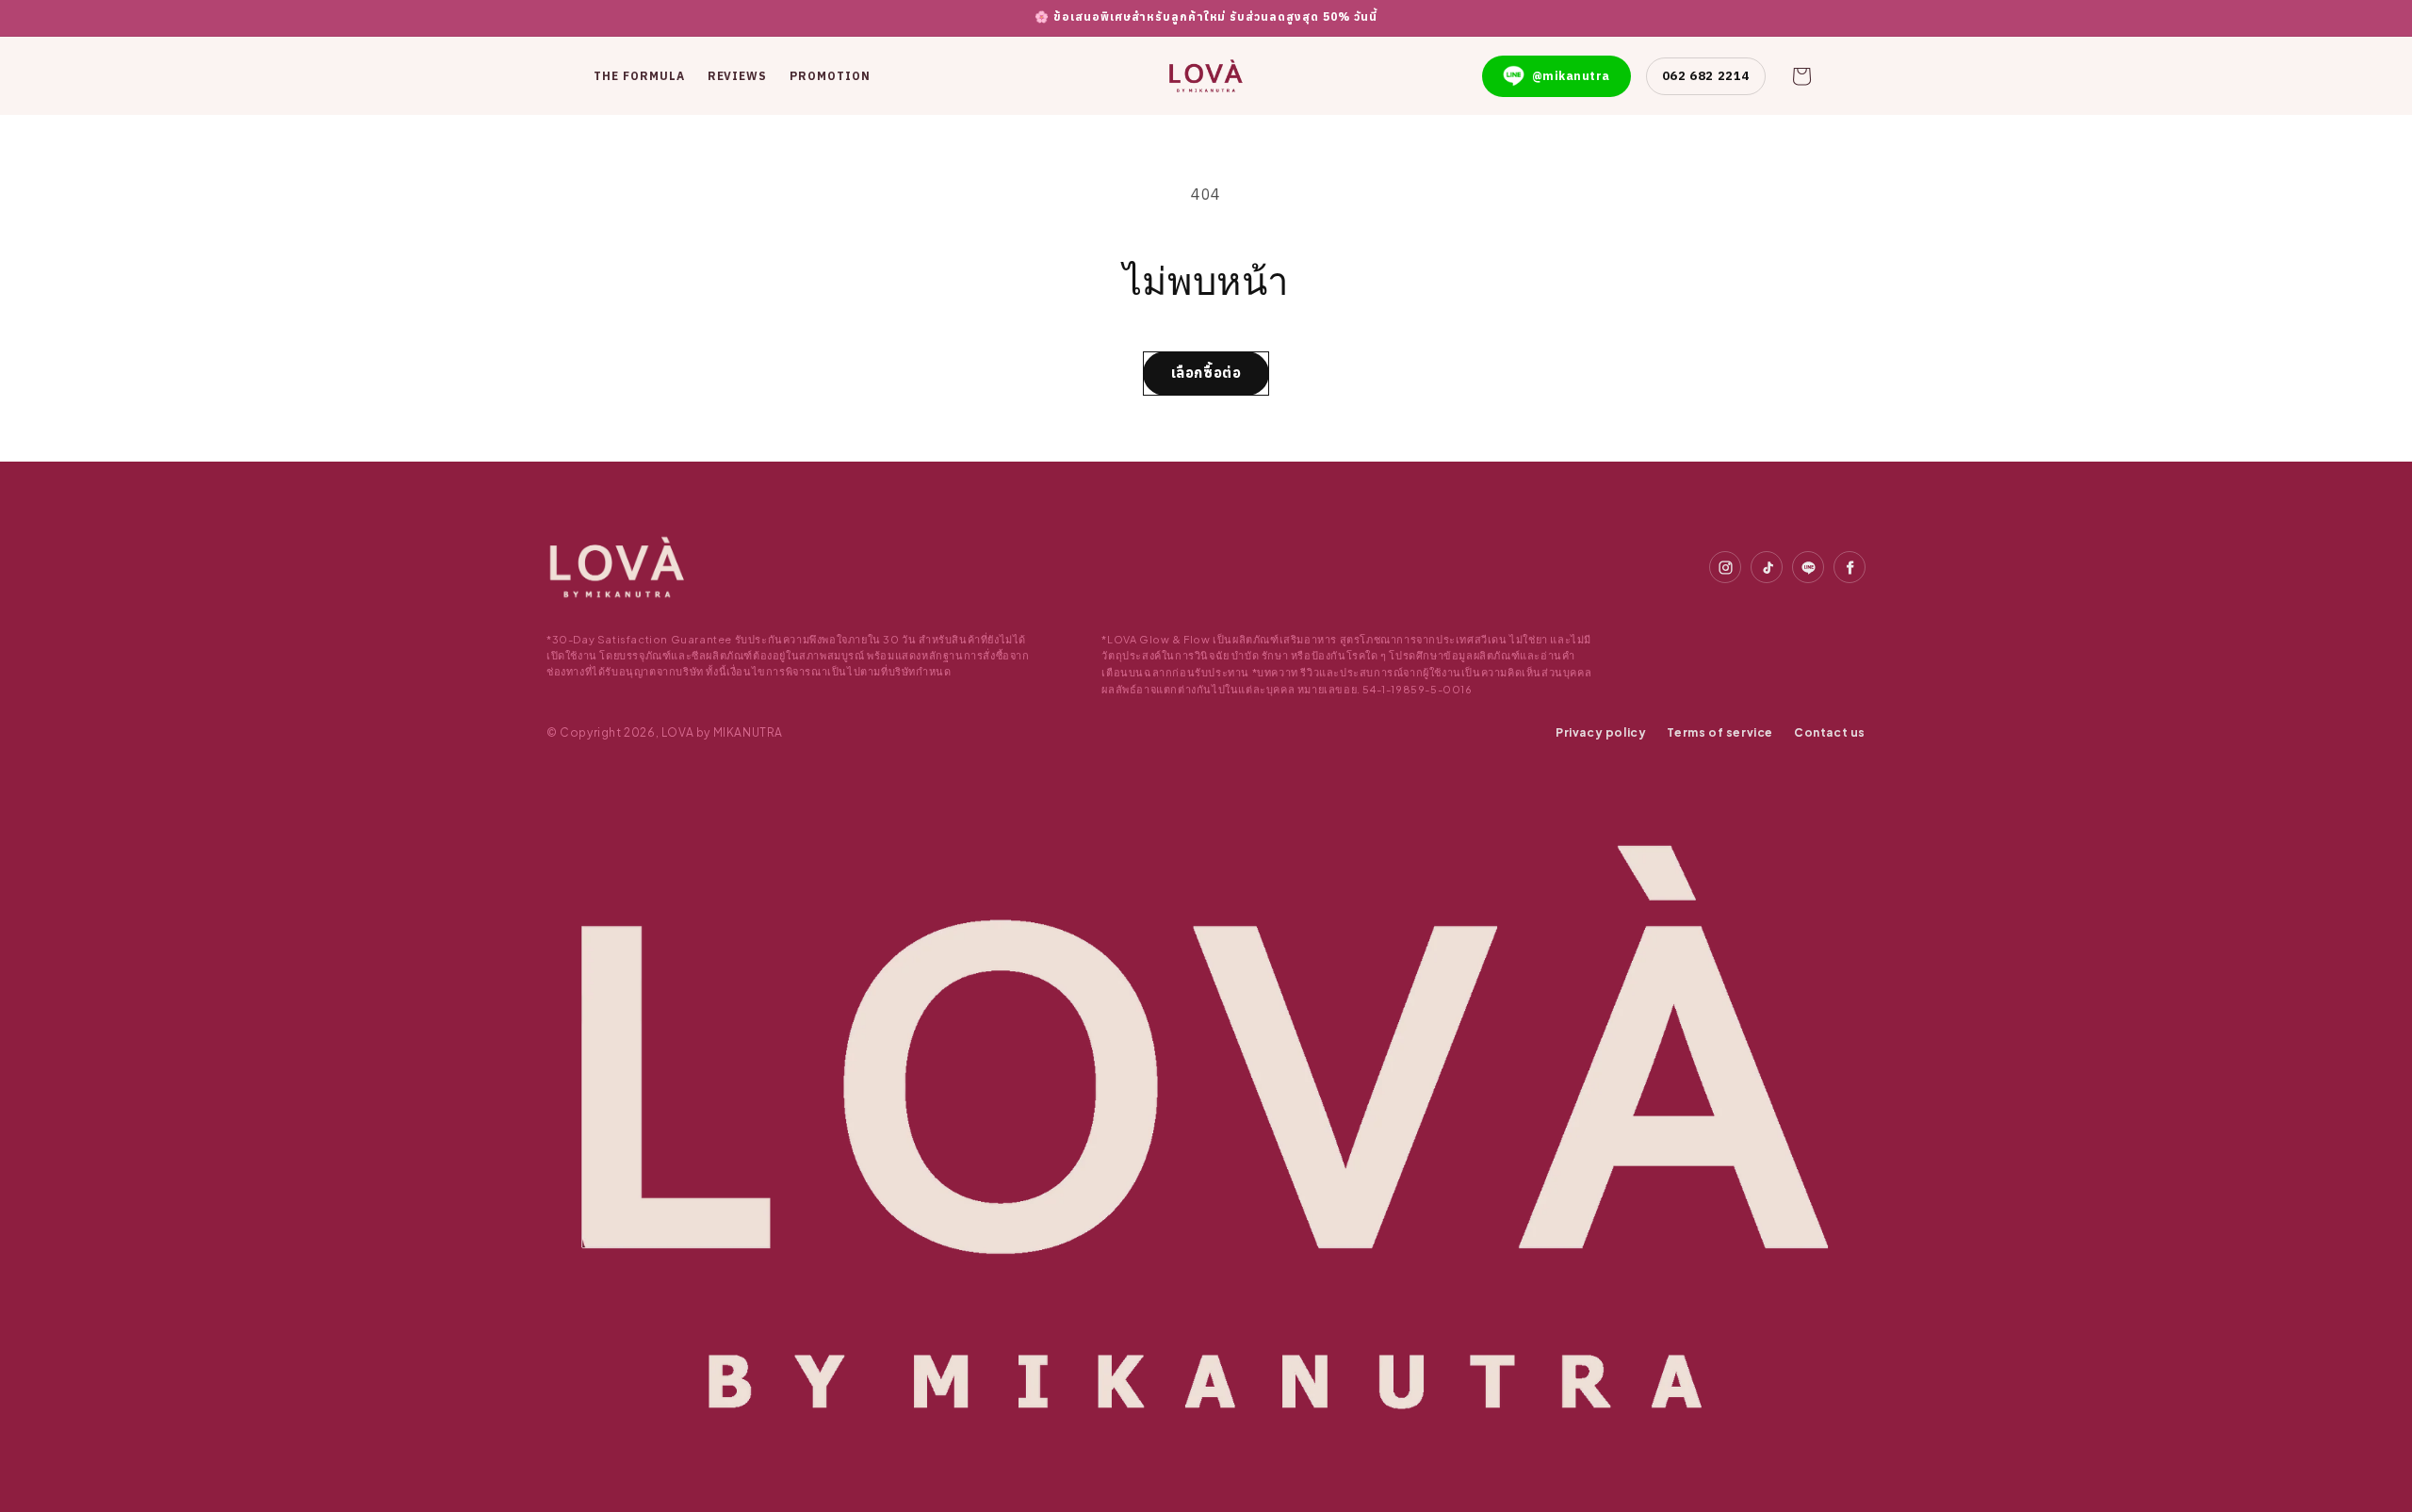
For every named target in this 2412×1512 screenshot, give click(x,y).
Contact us (1830, 732)
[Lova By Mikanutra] (617, 567)
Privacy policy (1601, 732)
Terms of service (1720, 732)
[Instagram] (1725, 567)
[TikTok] (1767, 567)
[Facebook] (1850, 567)
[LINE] (1808, 567)
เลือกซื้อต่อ (1206, 373)
